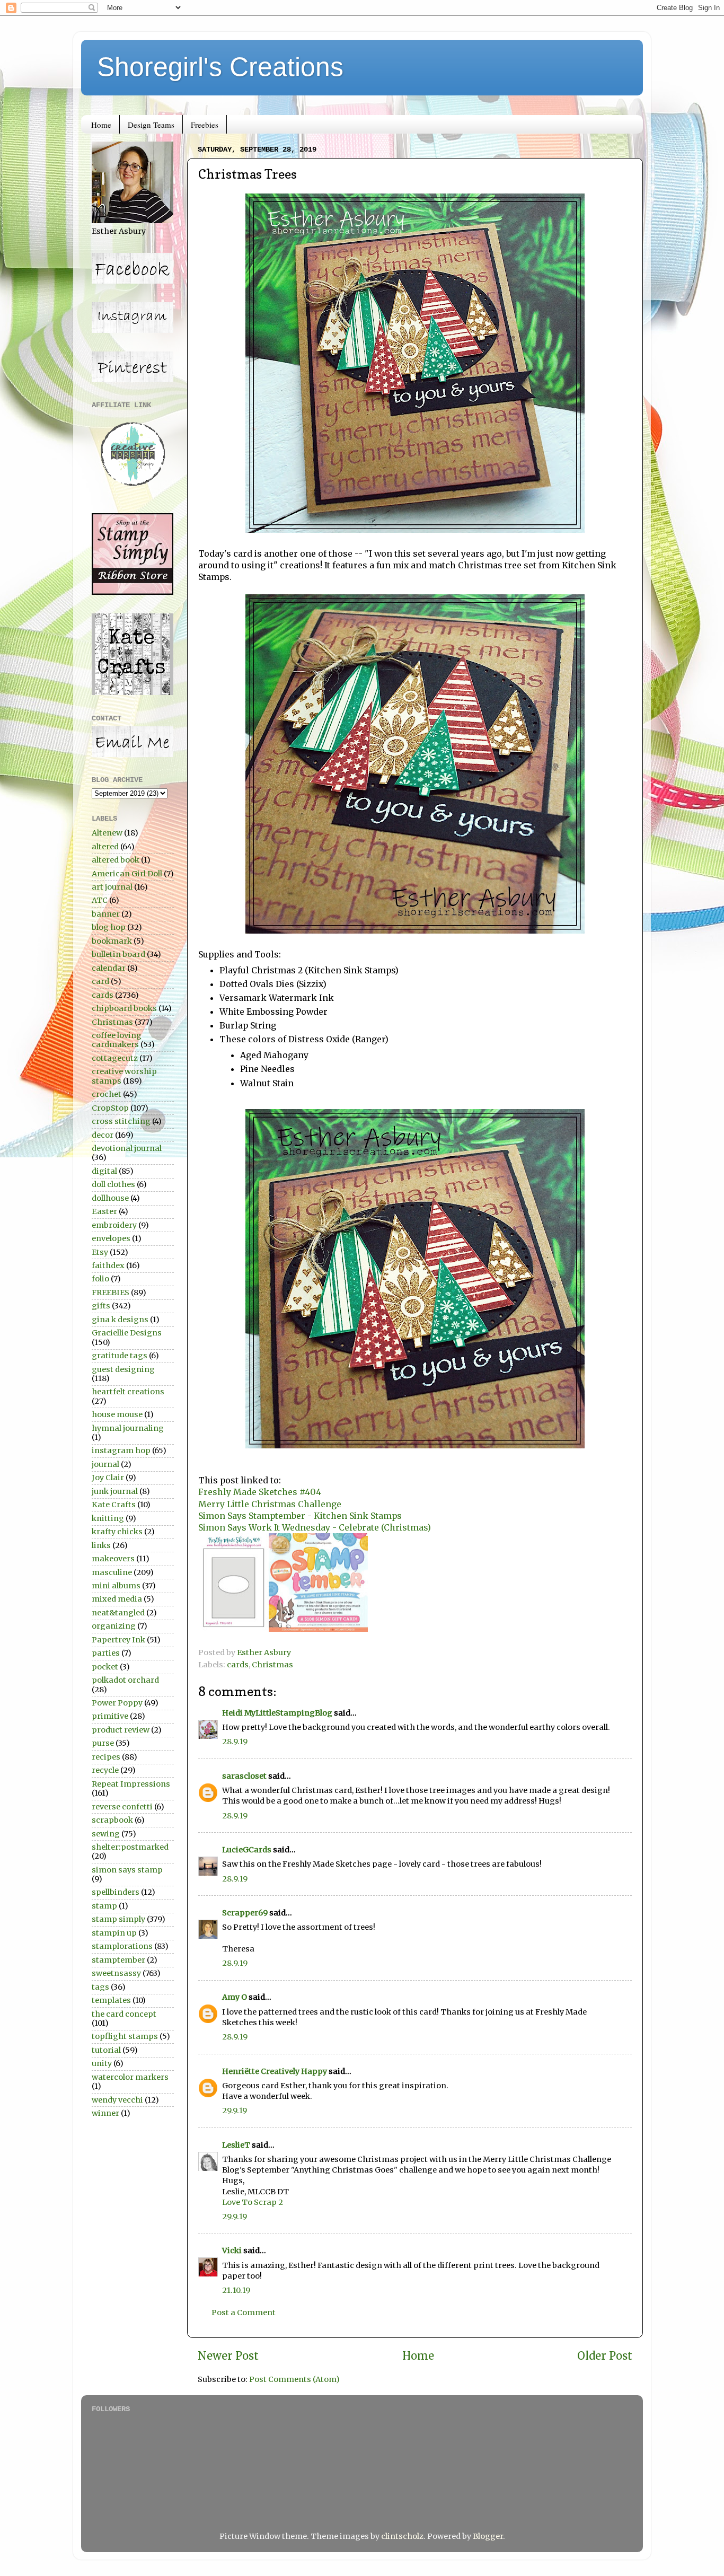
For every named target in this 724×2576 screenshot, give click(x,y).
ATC (100, 900)
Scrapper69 (245, 1913)
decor (103, 1135)
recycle (105, 1770)
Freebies (205, 125)
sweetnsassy (116, 1973)
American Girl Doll (127, 874)
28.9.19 (235, 1742)
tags (100, 1987)
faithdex (108, 1265)
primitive (110, 1716)
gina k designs (120, 1320)
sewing (106, 1834)
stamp (104, 1906)
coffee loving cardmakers (117, 1040)
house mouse (117, 1414)
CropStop (110, 1108)
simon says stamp (127, 1870)
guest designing (123, 1369)
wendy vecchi (117, 2100)
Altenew (107, 833)
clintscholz (402, 2536)
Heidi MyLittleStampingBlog (277, 1713)
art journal (112, 887)
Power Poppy (117, 1703)
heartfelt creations (128, 1392)
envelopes (111, 1238)
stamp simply (118, 1919)
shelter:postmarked (130, 1847)
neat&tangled (118, 1613)
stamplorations (122, 1946)
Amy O (235, 1997)
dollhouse (110, 1198)
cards (238, 1665)
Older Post (605, 2356)
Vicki (232, 2250)
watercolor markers (130, 2077)
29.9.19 (235, 2111)
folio (100, 1279)
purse (103, 1743)
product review (121, 1730)
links (101, 1545)
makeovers (113, 1559)
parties (106, 1653)
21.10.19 (236, 2290)
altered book (116, 860)
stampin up (114, 1933)
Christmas (272, 1665)
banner (106, 914)
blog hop (109, 927)
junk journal (115, 1491)
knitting (108, 1518)
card (100, 981)
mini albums (116, 1586)
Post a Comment (244, 2313)
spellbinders (116, 1892)
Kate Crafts (114, 1505)
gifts (101, 1306)
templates (111, 2000)
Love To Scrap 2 (253, 2202)
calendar (109, 968)
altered (105, 847)
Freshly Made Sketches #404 (260, 1492)
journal (105, 1464)
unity (102, 2063)
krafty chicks (117, 1532)
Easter (104, 1211)
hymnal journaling (128, 1428)
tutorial (106, 2050)
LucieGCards (247, 1850)
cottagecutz (115, 1058)
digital (104, 1171)
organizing (114, 1626)
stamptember (118, 1960)
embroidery (114, 1225)
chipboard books (124, 1008)
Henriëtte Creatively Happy (275, 2071)
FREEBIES (111, 1293)
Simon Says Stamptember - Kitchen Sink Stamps (300, 1516)
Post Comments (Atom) (294, 2379)
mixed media (117, 1599)
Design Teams (151, 125)
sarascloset (244, 1776)
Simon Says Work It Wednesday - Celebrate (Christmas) (315, 1527)
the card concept (124, 2014)
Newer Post (228, 2356)
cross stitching (121, 1121)
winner (105, 2113)
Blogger (488, 2536)
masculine (112, 1572)
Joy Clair (108, 1478)
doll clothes (113, 1184)
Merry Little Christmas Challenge (270, 1504)
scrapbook (112, 1820)
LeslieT (236, 2145)
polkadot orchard (125, 1680)
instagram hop (121, 1450)
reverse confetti (122, 1807)
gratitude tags (120, 1356)
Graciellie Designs (127, 1333)
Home (101, 125)
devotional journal (127, 1148)
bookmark (112, 941)
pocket (105, 1667)
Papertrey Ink (118, 1640)
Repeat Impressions (131, 1784)
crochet (107, 1094)
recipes (106, 1757)
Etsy (100, 1252)
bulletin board (118, 954)
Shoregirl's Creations (220, 67)
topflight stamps (125, 2036)
